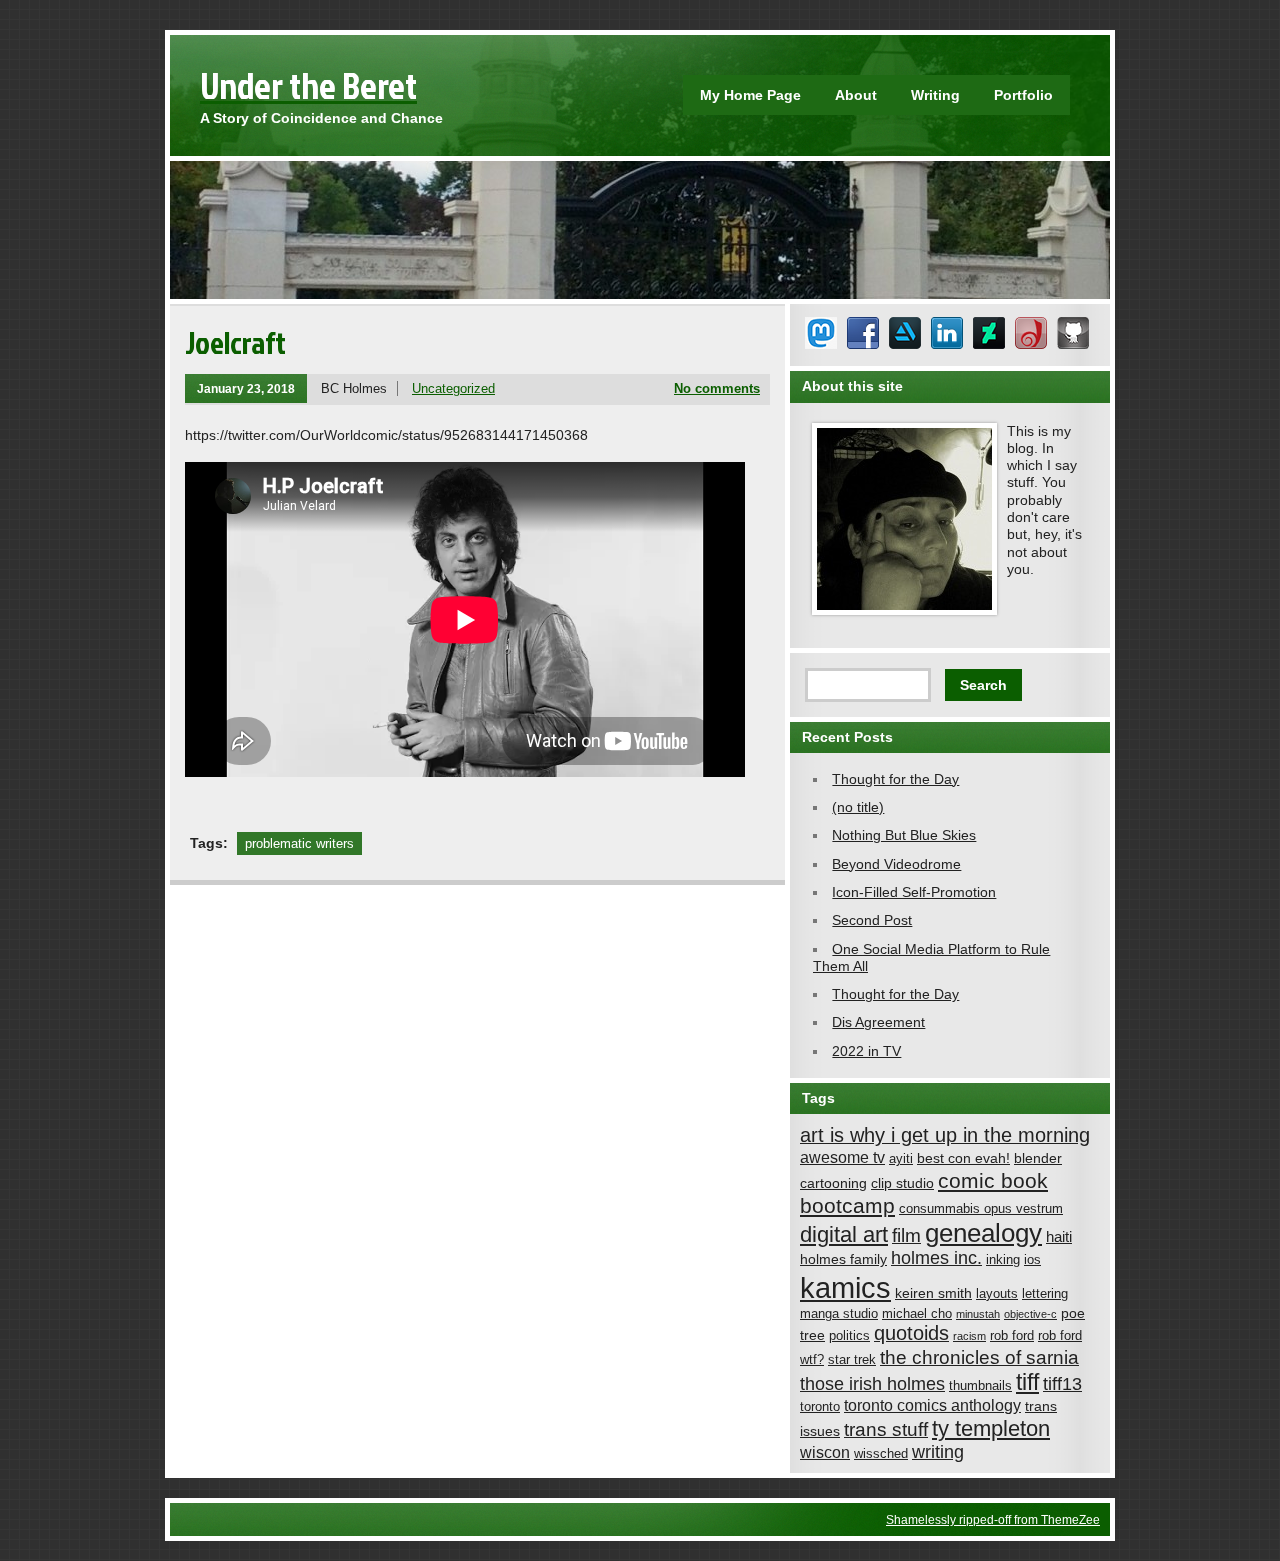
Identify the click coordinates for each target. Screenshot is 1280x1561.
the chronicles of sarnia (979, 1357)
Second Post (872, 920)
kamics (845, 1287)
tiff (1027, 1382)
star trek (852, 1360)
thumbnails (980, 1386)
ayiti (901, 1159)
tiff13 (1062, 1384)
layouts (997, 1294)
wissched (881, 1454)
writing (938, 1452)
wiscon (825, 1452)
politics (849, 1336)
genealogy (983, 1233)
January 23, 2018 (246, 388)
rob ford (1012, 1336)
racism (969, 1336)
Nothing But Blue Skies (904, 835)
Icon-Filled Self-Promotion (914, 892)
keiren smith (933, 1293)
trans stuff (886, 1429)
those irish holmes (872, 1384)
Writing (935, 95)
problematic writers (299, 843)
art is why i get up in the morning (945, 1135)
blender (1038, 1158)
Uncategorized (453, 388)
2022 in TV (866, 1051)
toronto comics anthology (932, 1405)
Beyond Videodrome (896, 864)
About (856, 95)
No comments (717, 388)
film (906, 1235)
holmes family (843, 1259)
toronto (820, 1407)
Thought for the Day (895, 779)
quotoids (911, 1333)
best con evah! (963, 1158)
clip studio (902, 1183)
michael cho (917, 1314)
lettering (1045, 1294)
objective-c (1030, 1314)
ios (1032, 1260)
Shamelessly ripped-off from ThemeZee (993, 1519)
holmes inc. (936, 1258)
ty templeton (991, 1428)
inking (1003, 1260)
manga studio (839, 1314)
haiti (1059, 1236)
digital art (844, 1234)
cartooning (833, 1183)
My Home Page (750, 95)
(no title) (858, 807)
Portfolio (1023, 95)
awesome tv (842, 1157)
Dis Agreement (878, 1022)
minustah (978, 1314)
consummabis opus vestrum (981, 1209)
